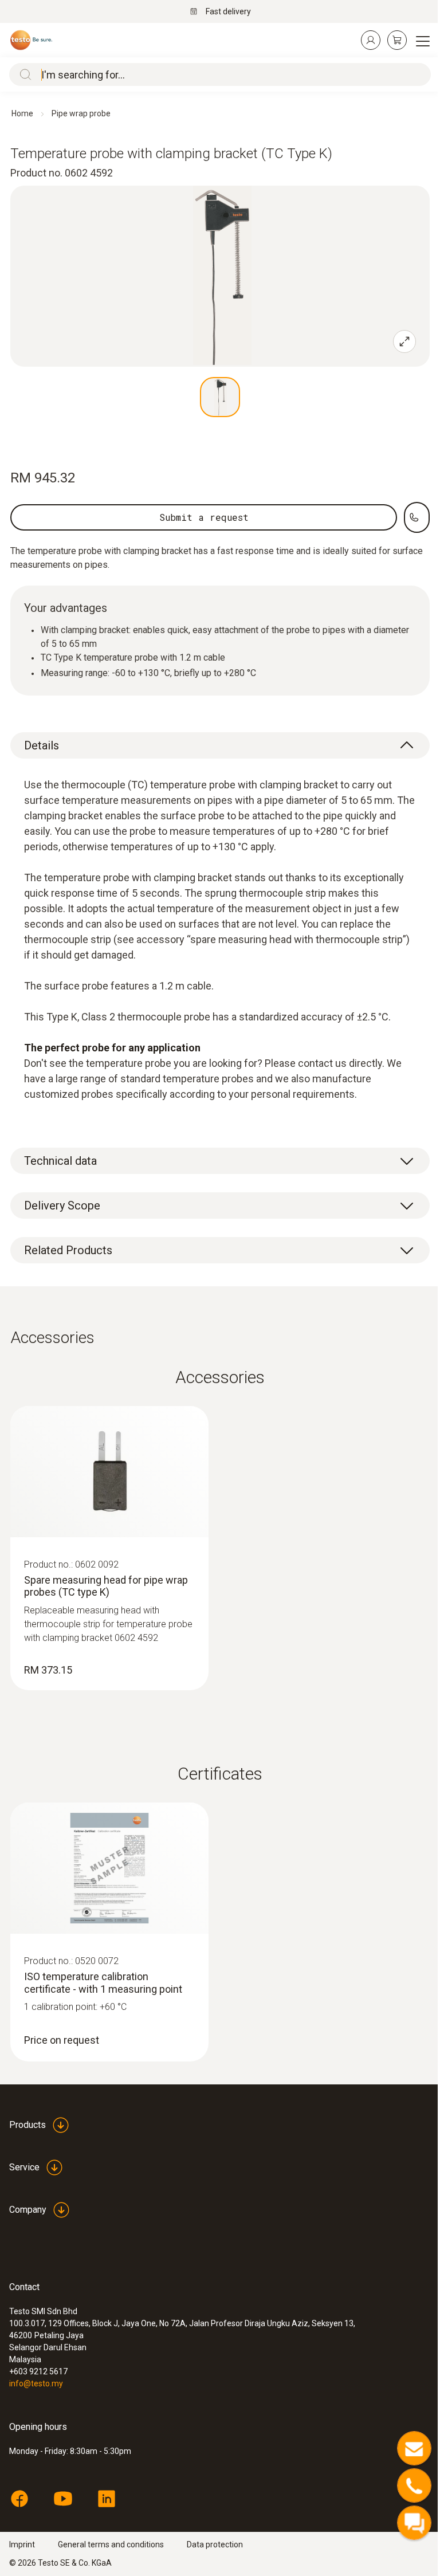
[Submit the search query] (23, 74)
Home (22, 113)
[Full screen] (404, 341)
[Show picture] (220, 397)
